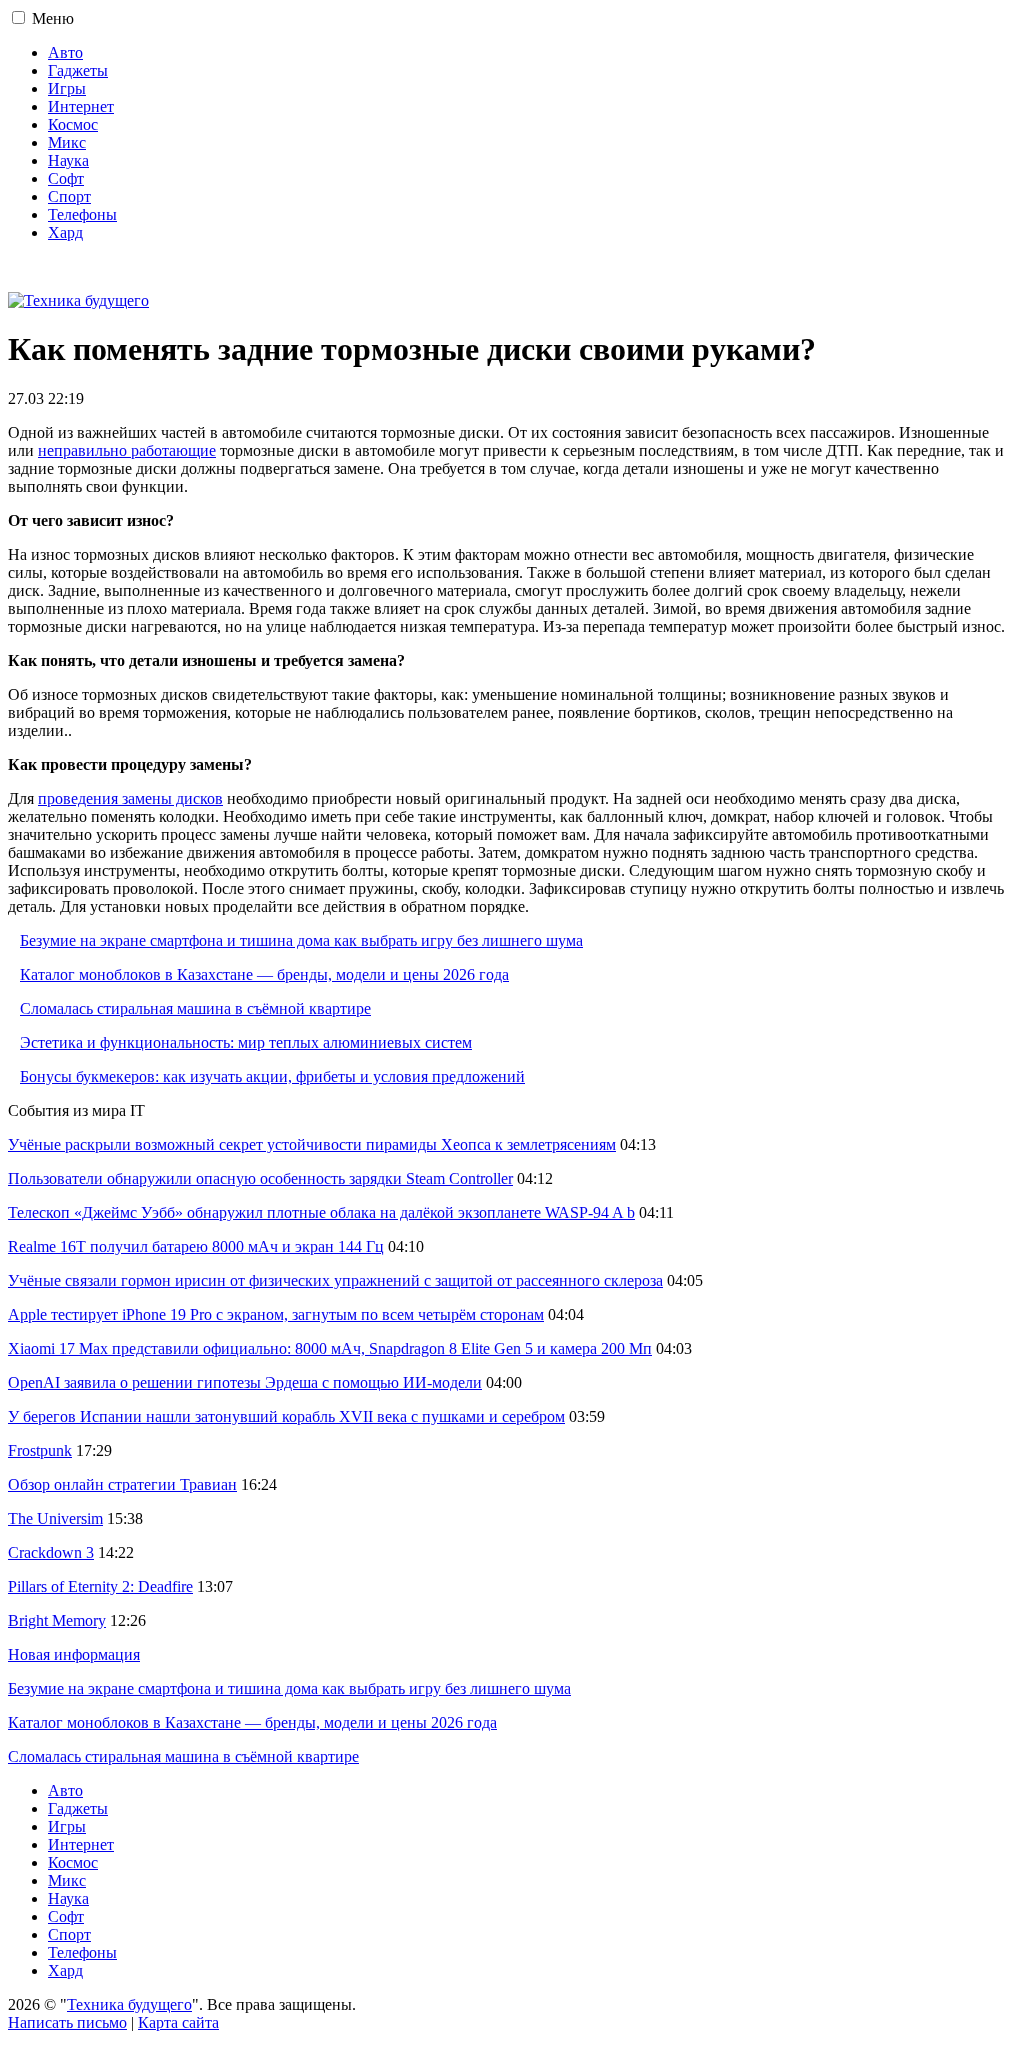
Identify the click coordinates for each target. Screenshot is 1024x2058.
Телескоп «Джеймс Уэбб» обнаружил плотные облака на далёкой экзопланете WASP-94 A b (321, 1212)
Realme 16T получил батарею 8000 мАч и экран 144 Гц (196, 1246)
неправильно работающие (127, 450)
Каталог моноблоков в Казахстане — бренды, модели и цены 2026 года (264, 974)
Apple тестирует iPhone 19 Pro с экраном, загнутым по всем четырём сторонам (276, 1314)
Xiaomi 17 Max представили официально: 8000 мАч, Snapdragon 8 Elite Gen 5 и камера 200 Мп (330, 1348)
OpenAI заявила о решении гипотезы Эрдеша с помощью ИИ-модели (245, 1382)
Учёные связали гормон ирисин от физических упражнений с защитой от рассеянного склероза (335, 1280)
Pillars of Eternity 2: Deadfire (100, 1586)
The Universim (55, 1518)
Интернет (81, 106)
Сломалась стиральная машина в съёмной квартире (195, 1008)
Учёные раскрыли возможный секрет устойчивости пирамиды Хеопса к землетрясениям (312, 1144)
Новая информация (74, 1654)
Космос (73, 124)
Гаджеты (78, 70)
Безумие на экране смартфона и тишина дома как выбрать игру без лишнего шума (301, 940)
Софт (66, 178)
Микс (67, 142)
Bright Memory (57, 1620)
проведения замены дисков (130, 798)
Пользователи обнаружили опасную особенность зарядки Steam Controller (260, 1178)
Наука (68, 160)
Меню (53, 18)
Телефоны (82, 214)
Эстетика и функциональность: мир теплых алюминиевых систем (246, 1042)
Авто (65, 52)
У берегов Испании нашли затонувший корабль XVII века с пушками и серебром (286, 1416)
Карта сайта (178, 2022)
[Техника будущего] (78, 300)
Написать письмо (67, 2022)
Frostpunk (40, 1450)
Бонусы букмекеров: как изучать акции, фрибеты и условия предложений (272, 1076)
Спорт (69, 196)
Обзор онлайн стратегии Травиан (122, 1484)
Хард (65, 232)
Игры (67, 88)
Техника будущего (129, 2004)
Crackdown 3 (51, 1552)
